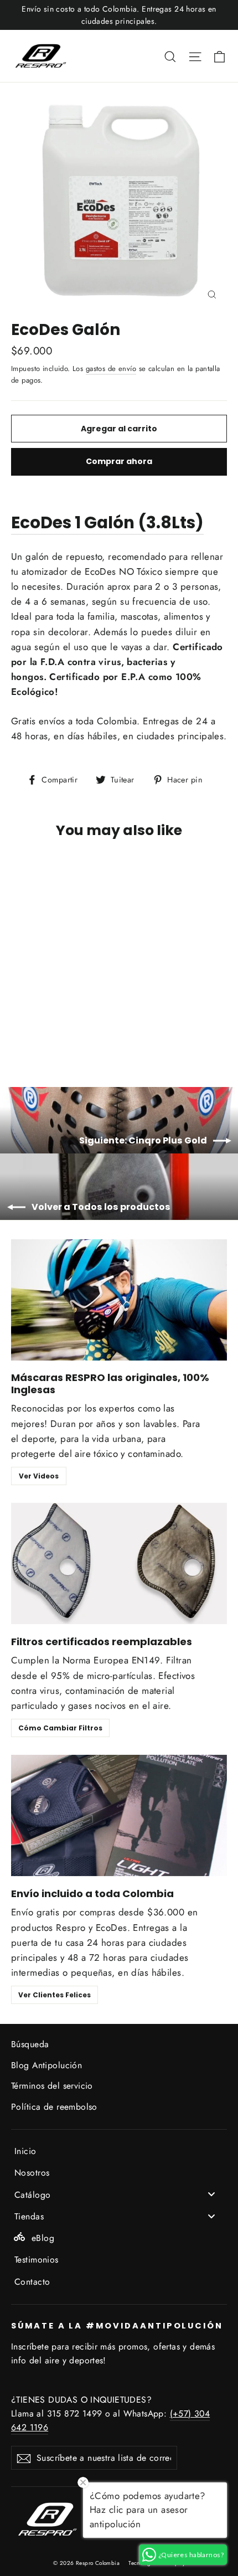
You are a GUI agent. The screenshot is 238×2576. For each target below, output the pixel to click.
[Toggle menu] (211, 2194)
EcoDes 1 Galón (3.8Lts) (107, 522)
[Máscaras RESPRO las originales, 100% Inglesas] (119, 1300)
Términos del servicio (52, 2086)
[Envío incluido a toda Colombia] (119, 1815)
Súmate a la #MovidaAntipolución (117, 2326)
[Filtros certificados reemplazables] (119, 1563)
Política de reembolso (54, 2107)
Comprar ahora (119, 461)
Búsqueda (30, 2044)
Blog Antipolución (46, 2065)
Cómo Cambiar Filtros (60, 1728)
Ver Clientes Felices (55, 1995)
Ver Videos (39, 1476)
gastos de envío (111, 369)
